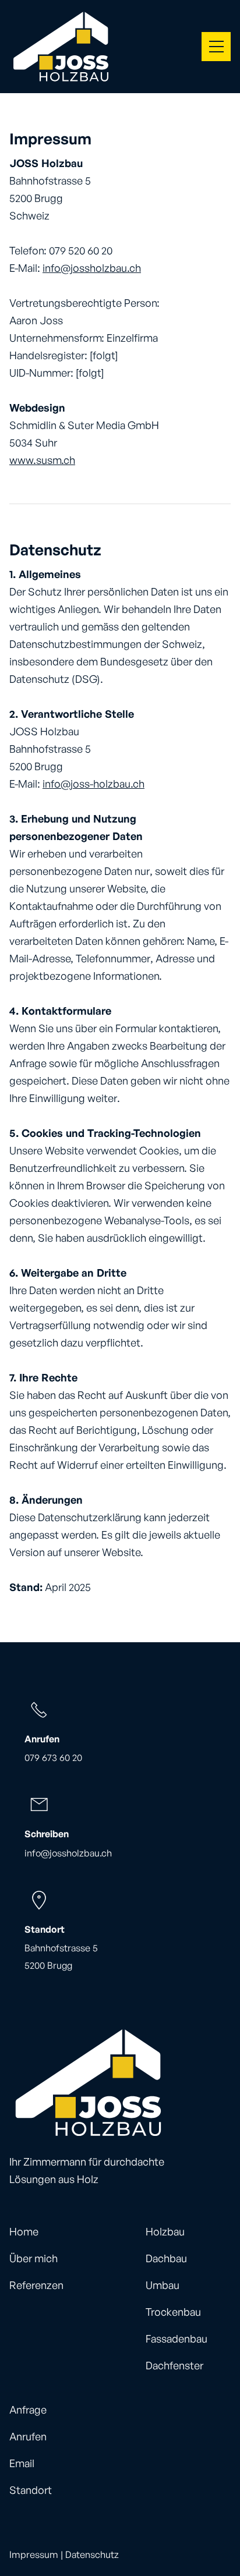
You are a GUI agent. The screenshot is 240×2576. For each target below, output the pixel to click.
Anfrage (28, 2410)
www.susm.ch (42, 460)
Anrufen (28, 2436)
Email (22, 2463)
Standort (31, 2490)
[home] (61, 47)
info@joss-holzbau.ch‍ (93, 784)
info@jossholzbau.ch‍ (92, 268)
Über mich (33, 2258)
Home (24, 2231)
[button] (216, 47)
